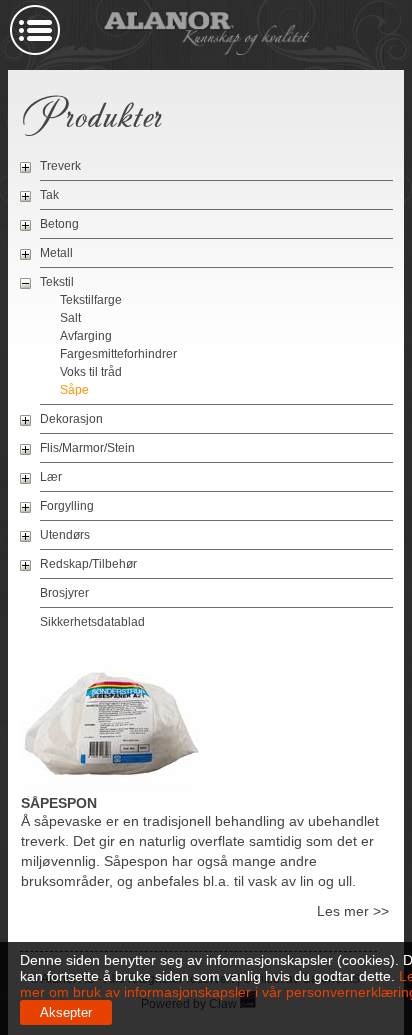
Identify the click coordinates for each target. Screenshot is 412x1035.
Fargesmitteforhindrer (118, 354)
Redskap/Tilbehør (88, 564)
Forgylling (67, 506)
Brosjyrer (64, 593)
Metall (56, 253)
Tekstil (57, 282)
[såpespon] (111, 787)
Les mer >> (353, 911)
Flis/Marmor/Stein (87, 448)
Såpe (74, 390)
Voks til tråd (91, 372)
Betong (59, 224)
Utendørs (65, 535)
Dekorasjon (71, 419)
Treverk (60, 166)
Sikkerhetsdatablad (92, 622)
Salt (70, 318)
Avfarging (86, 336)
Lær (51, 477)
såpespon (59, 803)
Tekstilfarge (91, 300)
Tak (49, 195)
